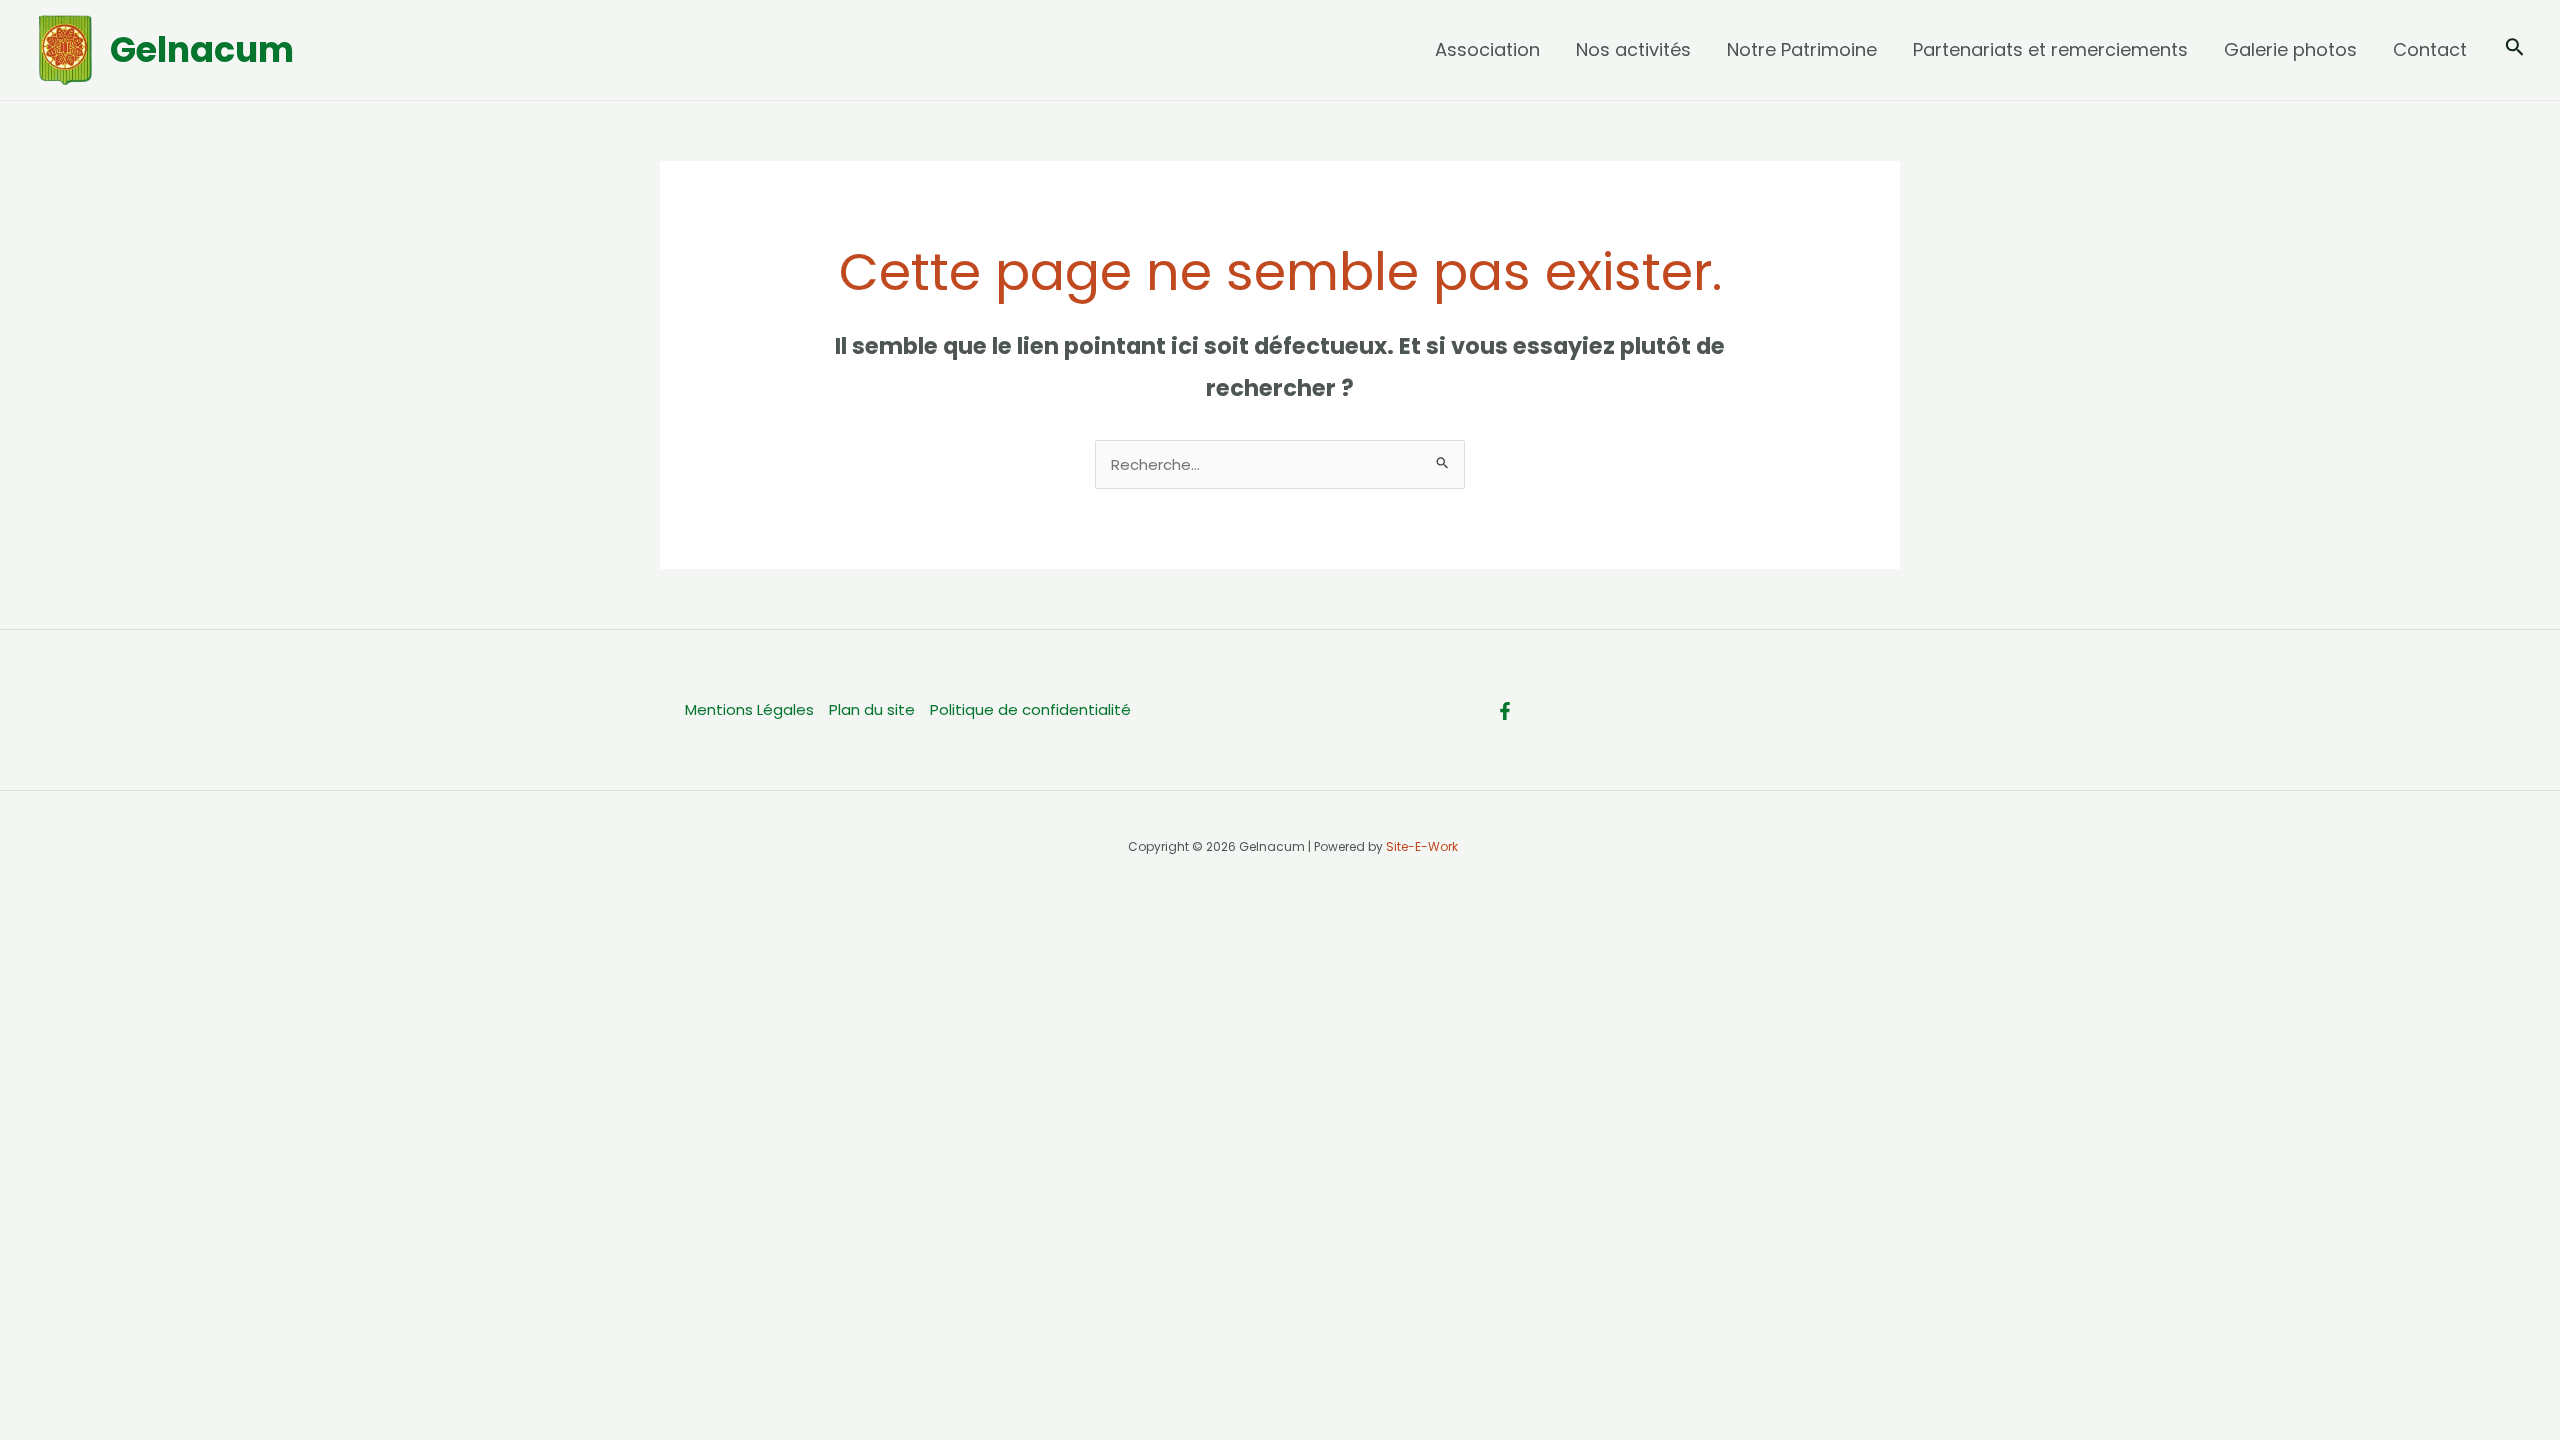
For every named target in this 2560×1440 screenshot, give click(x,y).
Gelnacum (202, 49)
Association (1487, 49)
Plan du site (872, 709)
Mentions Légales (749, 709)
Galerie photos (2290, 49)
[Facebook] (1505, 711)
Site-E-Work (1422, 846)
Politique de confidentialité (1030, 709)
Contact (2430, 49)
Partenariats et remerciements (2050, 49)
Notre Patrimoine (1802, 49)
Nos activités (1633, 49)
